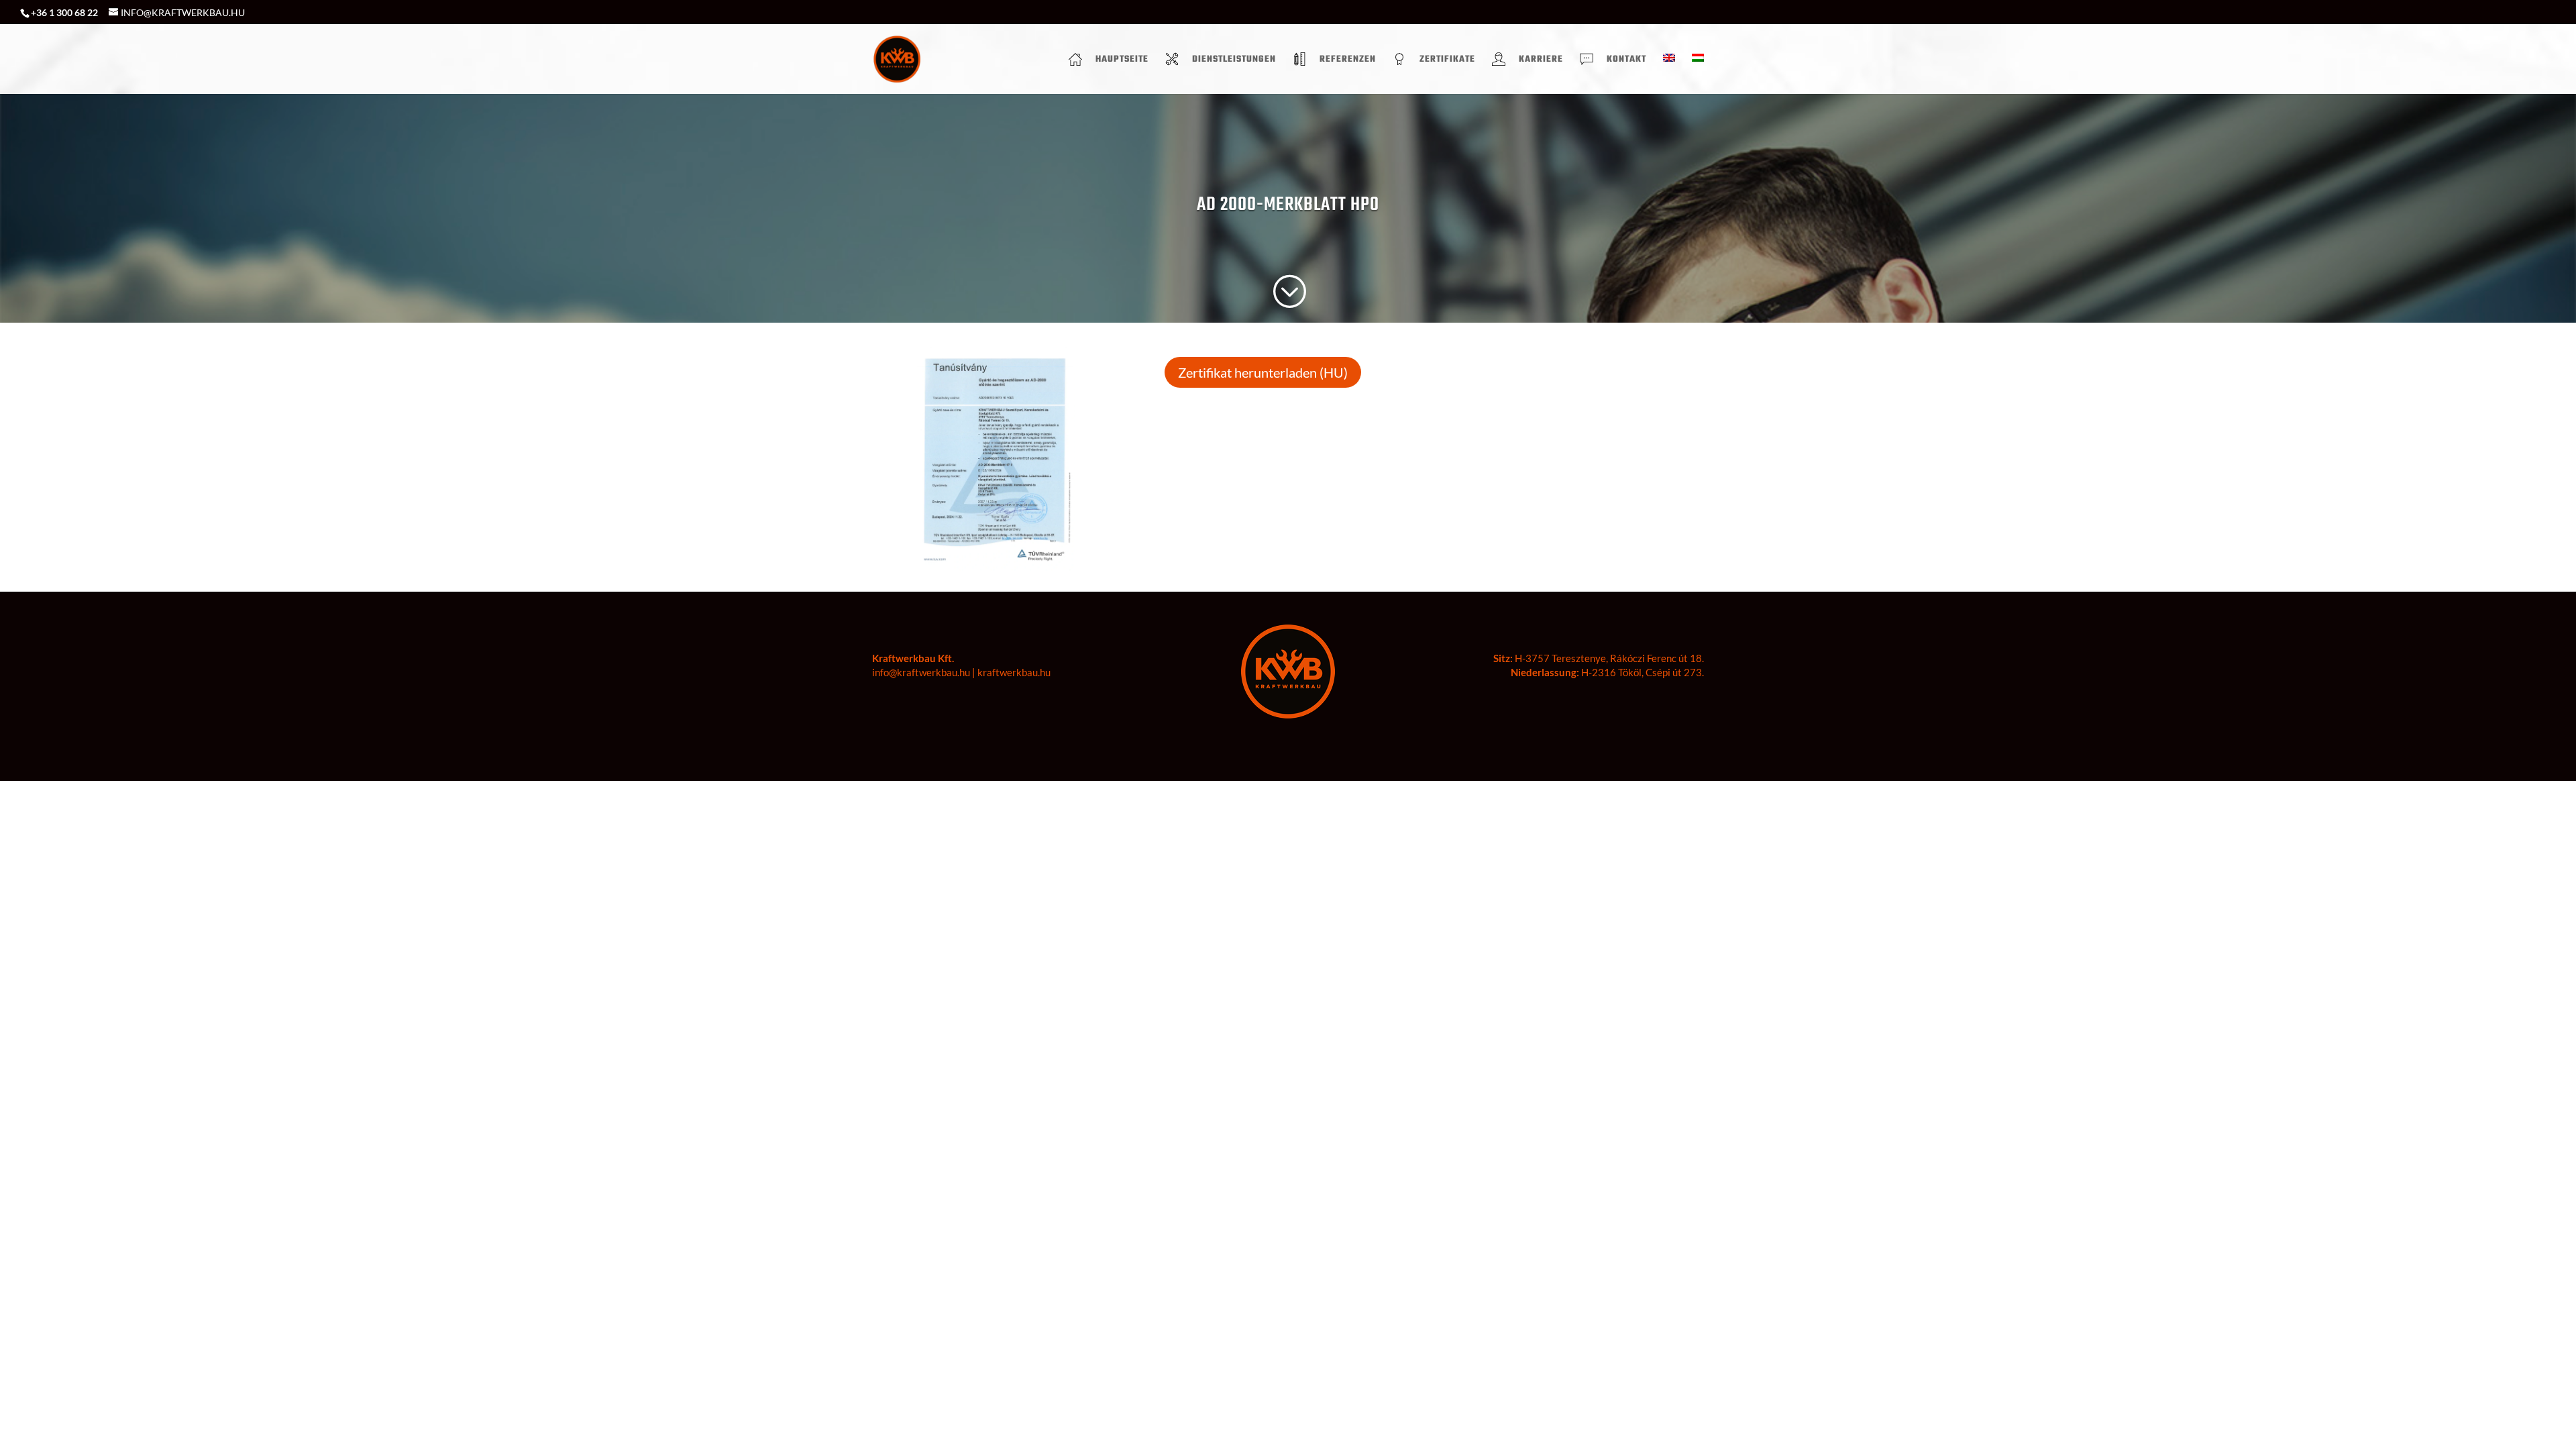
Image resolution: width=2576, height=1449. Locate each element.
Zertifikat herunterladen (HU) (1263, 372)
